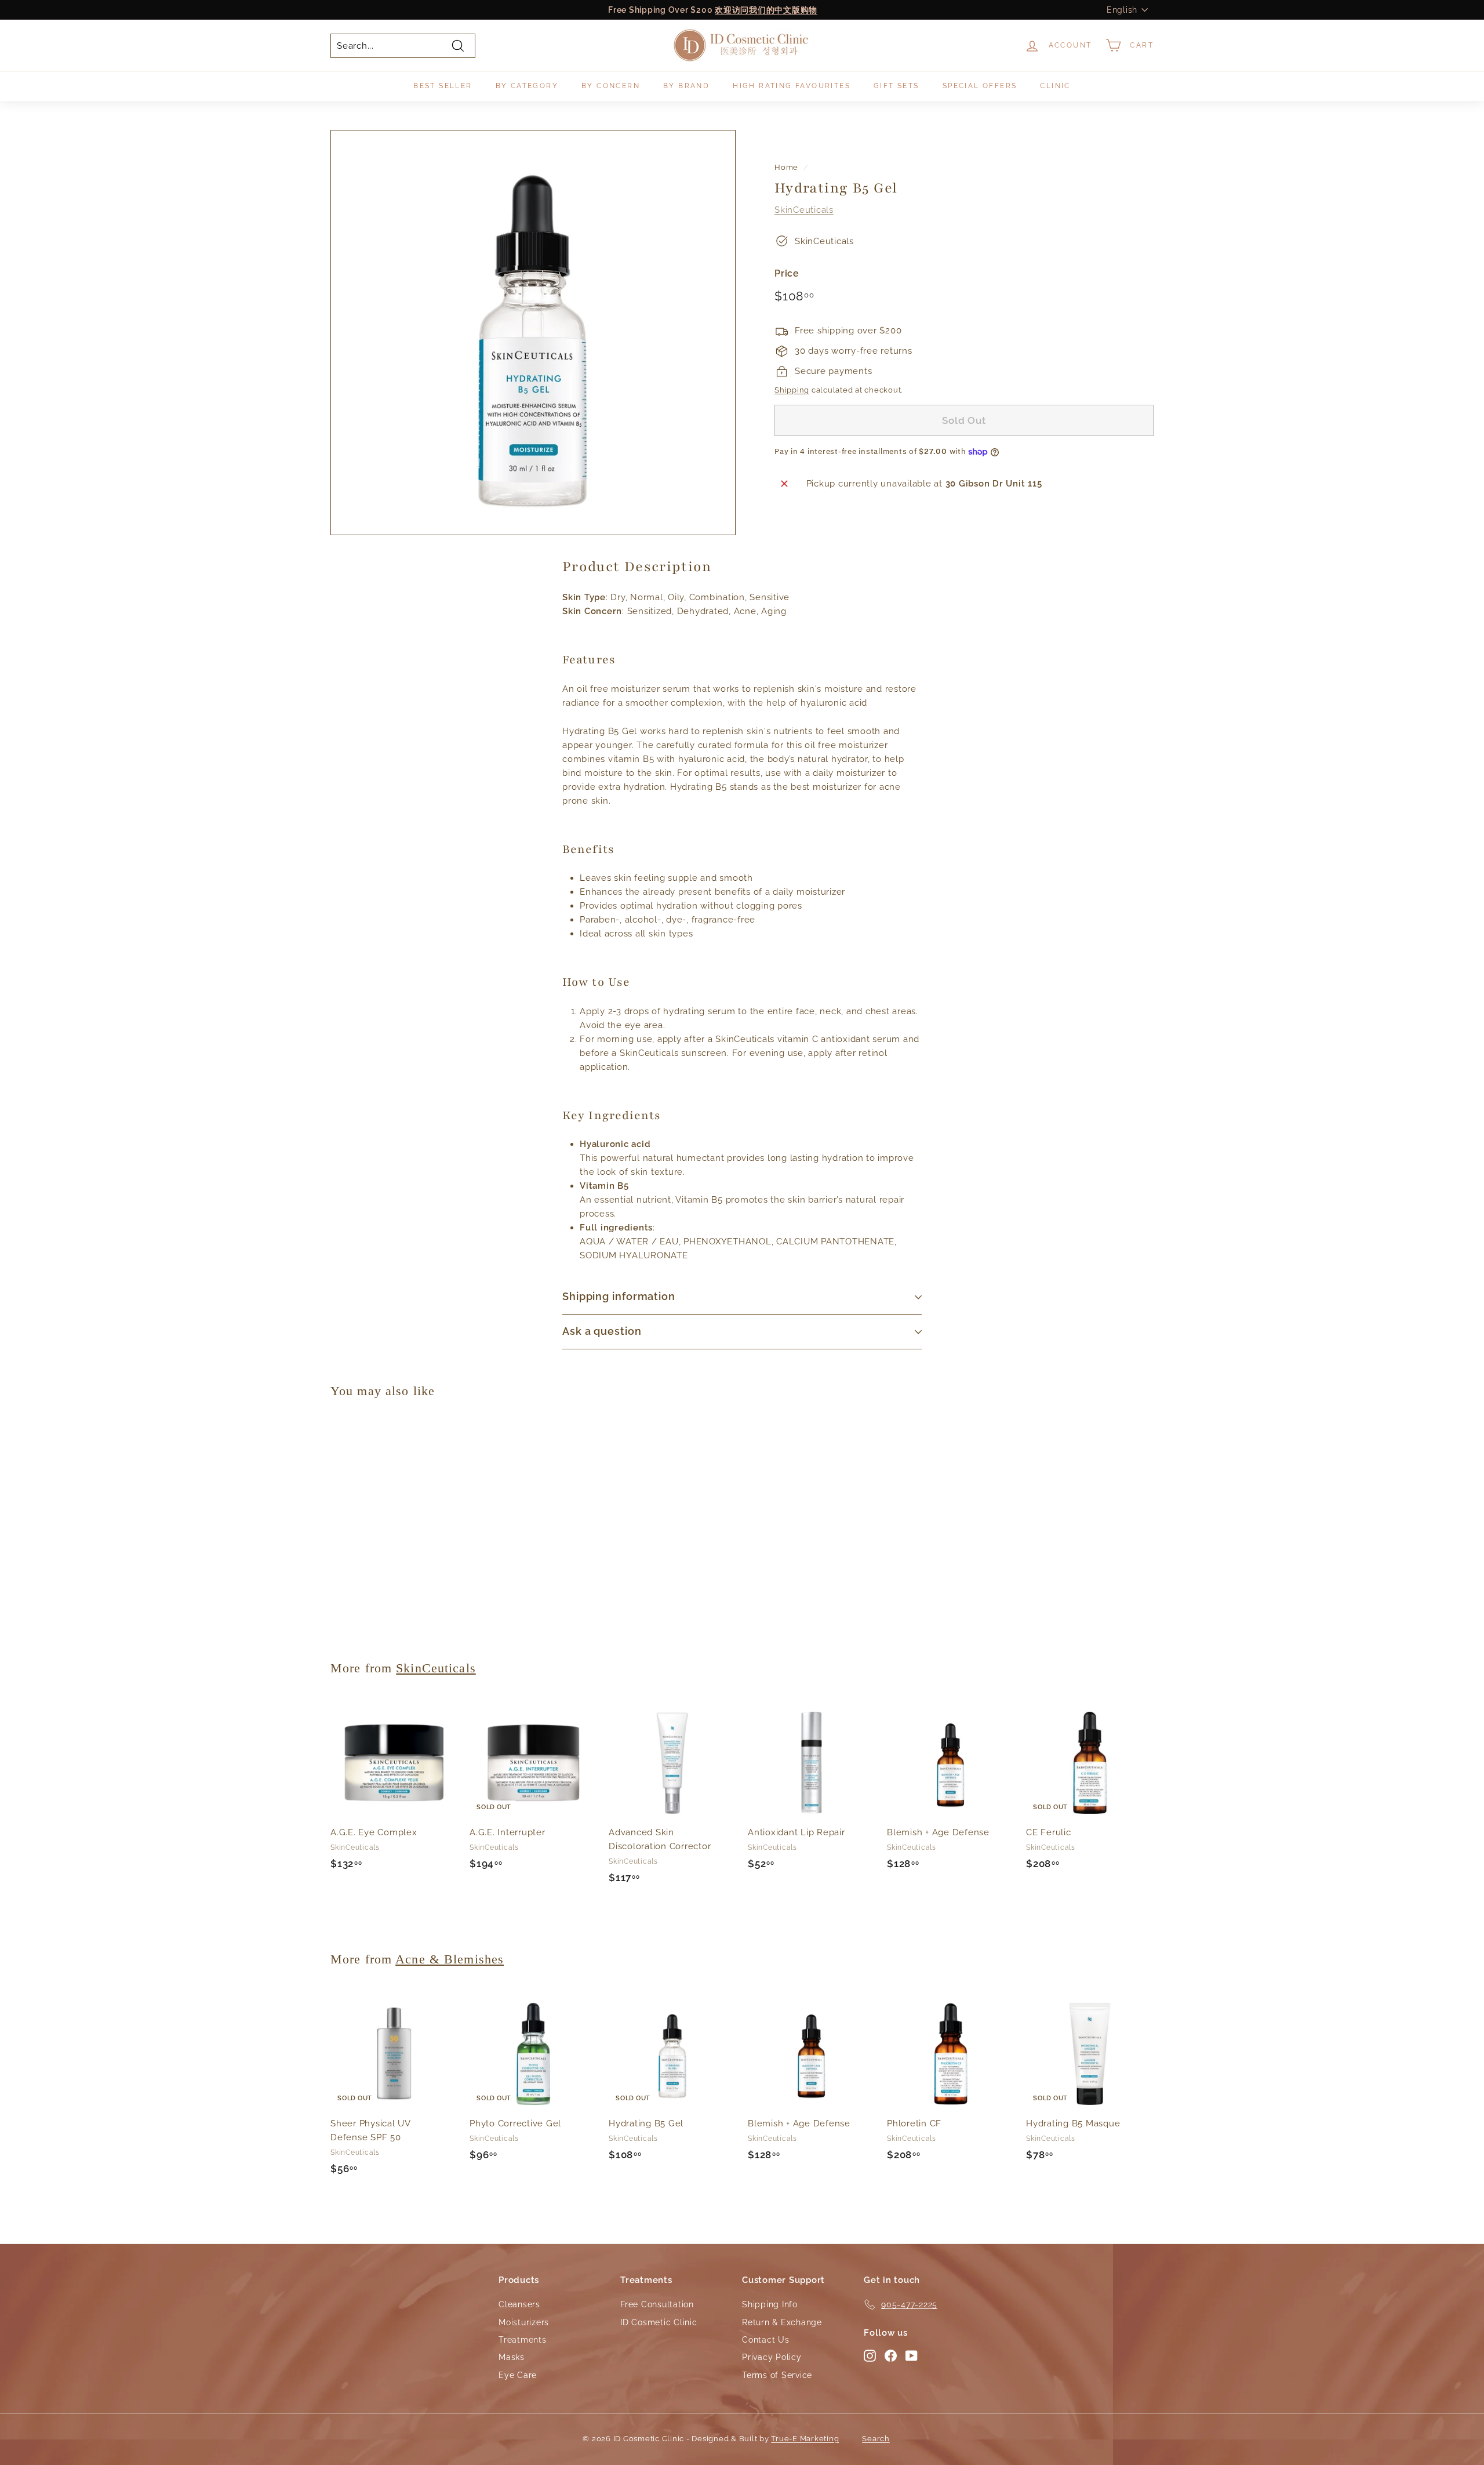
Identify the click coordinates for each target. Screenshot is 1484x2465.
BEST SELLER (443, 86)
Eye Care (518, 2375)
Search (876, 2439)
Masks (512, 2357)
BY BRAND (686, 86)
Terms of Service (777, 2375)
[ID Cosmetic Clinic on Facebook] (891, 2355)
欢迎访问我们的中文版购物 (766, 10)
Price (787, 273)
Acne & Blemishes (450, 1959)
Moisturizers (524, 2322)
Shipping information (619, 1296)
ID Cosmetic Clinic (659, 2322)
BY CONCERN (611, 86)
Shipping (792, 390)
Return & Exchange (782, 2322)
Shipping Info (770, 2304)
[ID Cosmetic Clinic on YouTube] (912, 2355)
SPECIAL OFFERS (980, 86)
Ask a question (602, 1331)
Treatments (523, 2340)
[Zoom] (533, 333)
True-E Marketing (805, 2439)
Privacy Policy (772, 2357)
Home (786, 167)
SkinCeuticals (804, 209)
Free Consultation (657, 2304)
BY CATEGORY (527, 86)
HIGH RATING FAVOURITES (792, 86)
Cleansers (519, 2304)
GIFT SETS (896, 86)
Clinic (1055, 86)
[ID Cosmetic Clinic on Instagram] (870, 2355)
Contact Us (766, 2340)
